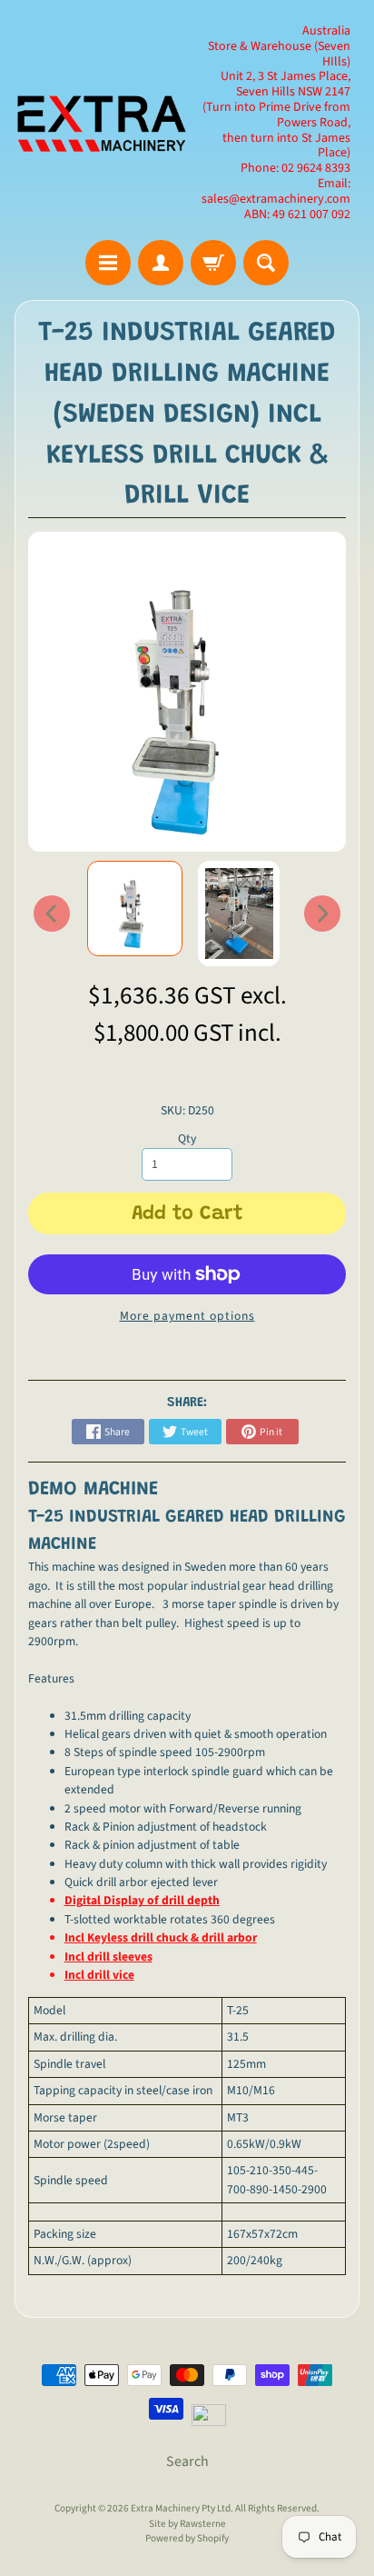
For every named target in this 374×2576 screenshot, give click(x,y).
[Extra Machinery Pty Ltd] (101, 123)
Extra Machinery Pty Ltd (181, 2508)
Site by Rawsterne (187, 2524)
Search (187, 2461)
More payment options (187, 1316)
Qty (187, 1138)
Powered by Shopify (187, 2538)
